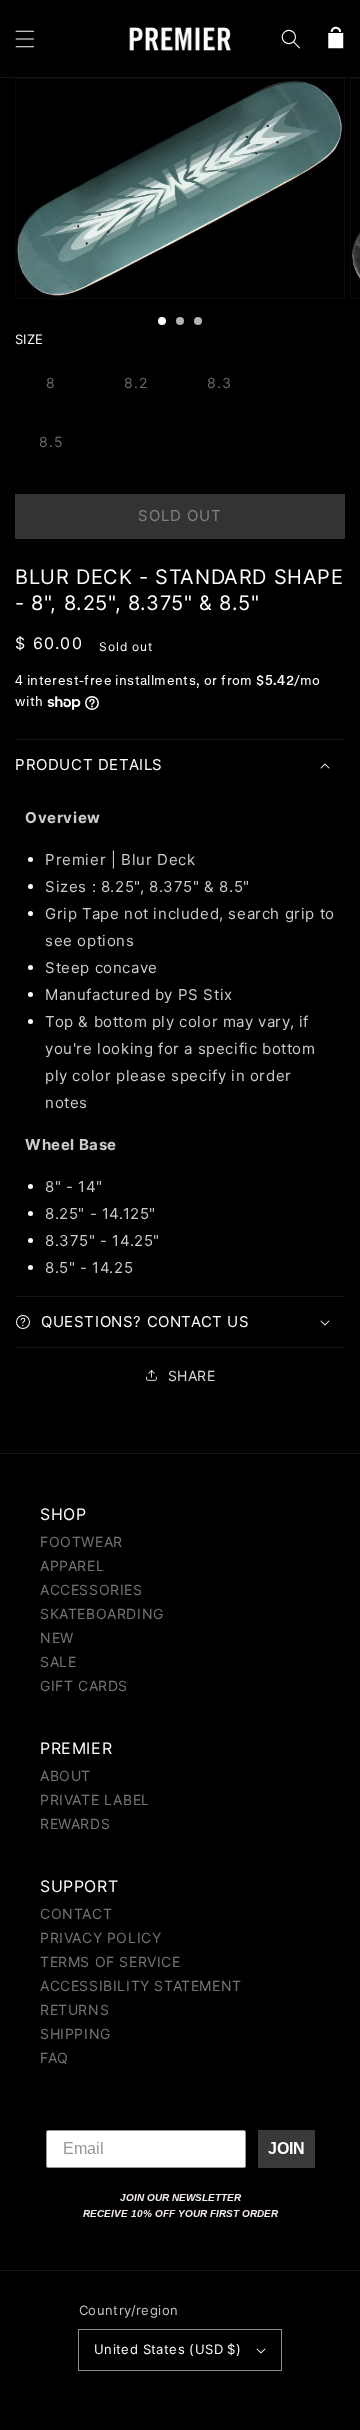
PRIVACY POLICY (100, 1937)
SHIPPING (75, 2033)
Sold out (180, 515)
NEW (57, 1637)
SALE (58, 1661)
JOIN (286, 2148)
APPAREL (72, 1565)
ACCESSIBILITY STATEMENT (141, 1985)
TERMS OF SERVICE (110, 1961)
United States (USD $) (167, 2349)
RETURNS (74, 2009)
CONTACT (76, 1913)
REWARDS (75, 1823)
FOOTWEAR (81, 1541)
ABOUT (65, 1775)
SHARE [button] (192, 1375)
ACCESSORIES (91, 1589)
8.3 (219, 382)
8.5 (51, 441)
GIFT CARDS (84, 1685)
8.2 (136, 382)
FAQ (54, 2057)
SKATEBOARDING (102, 1613)
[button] (25, 39)
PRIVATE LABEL (95, 1799)
